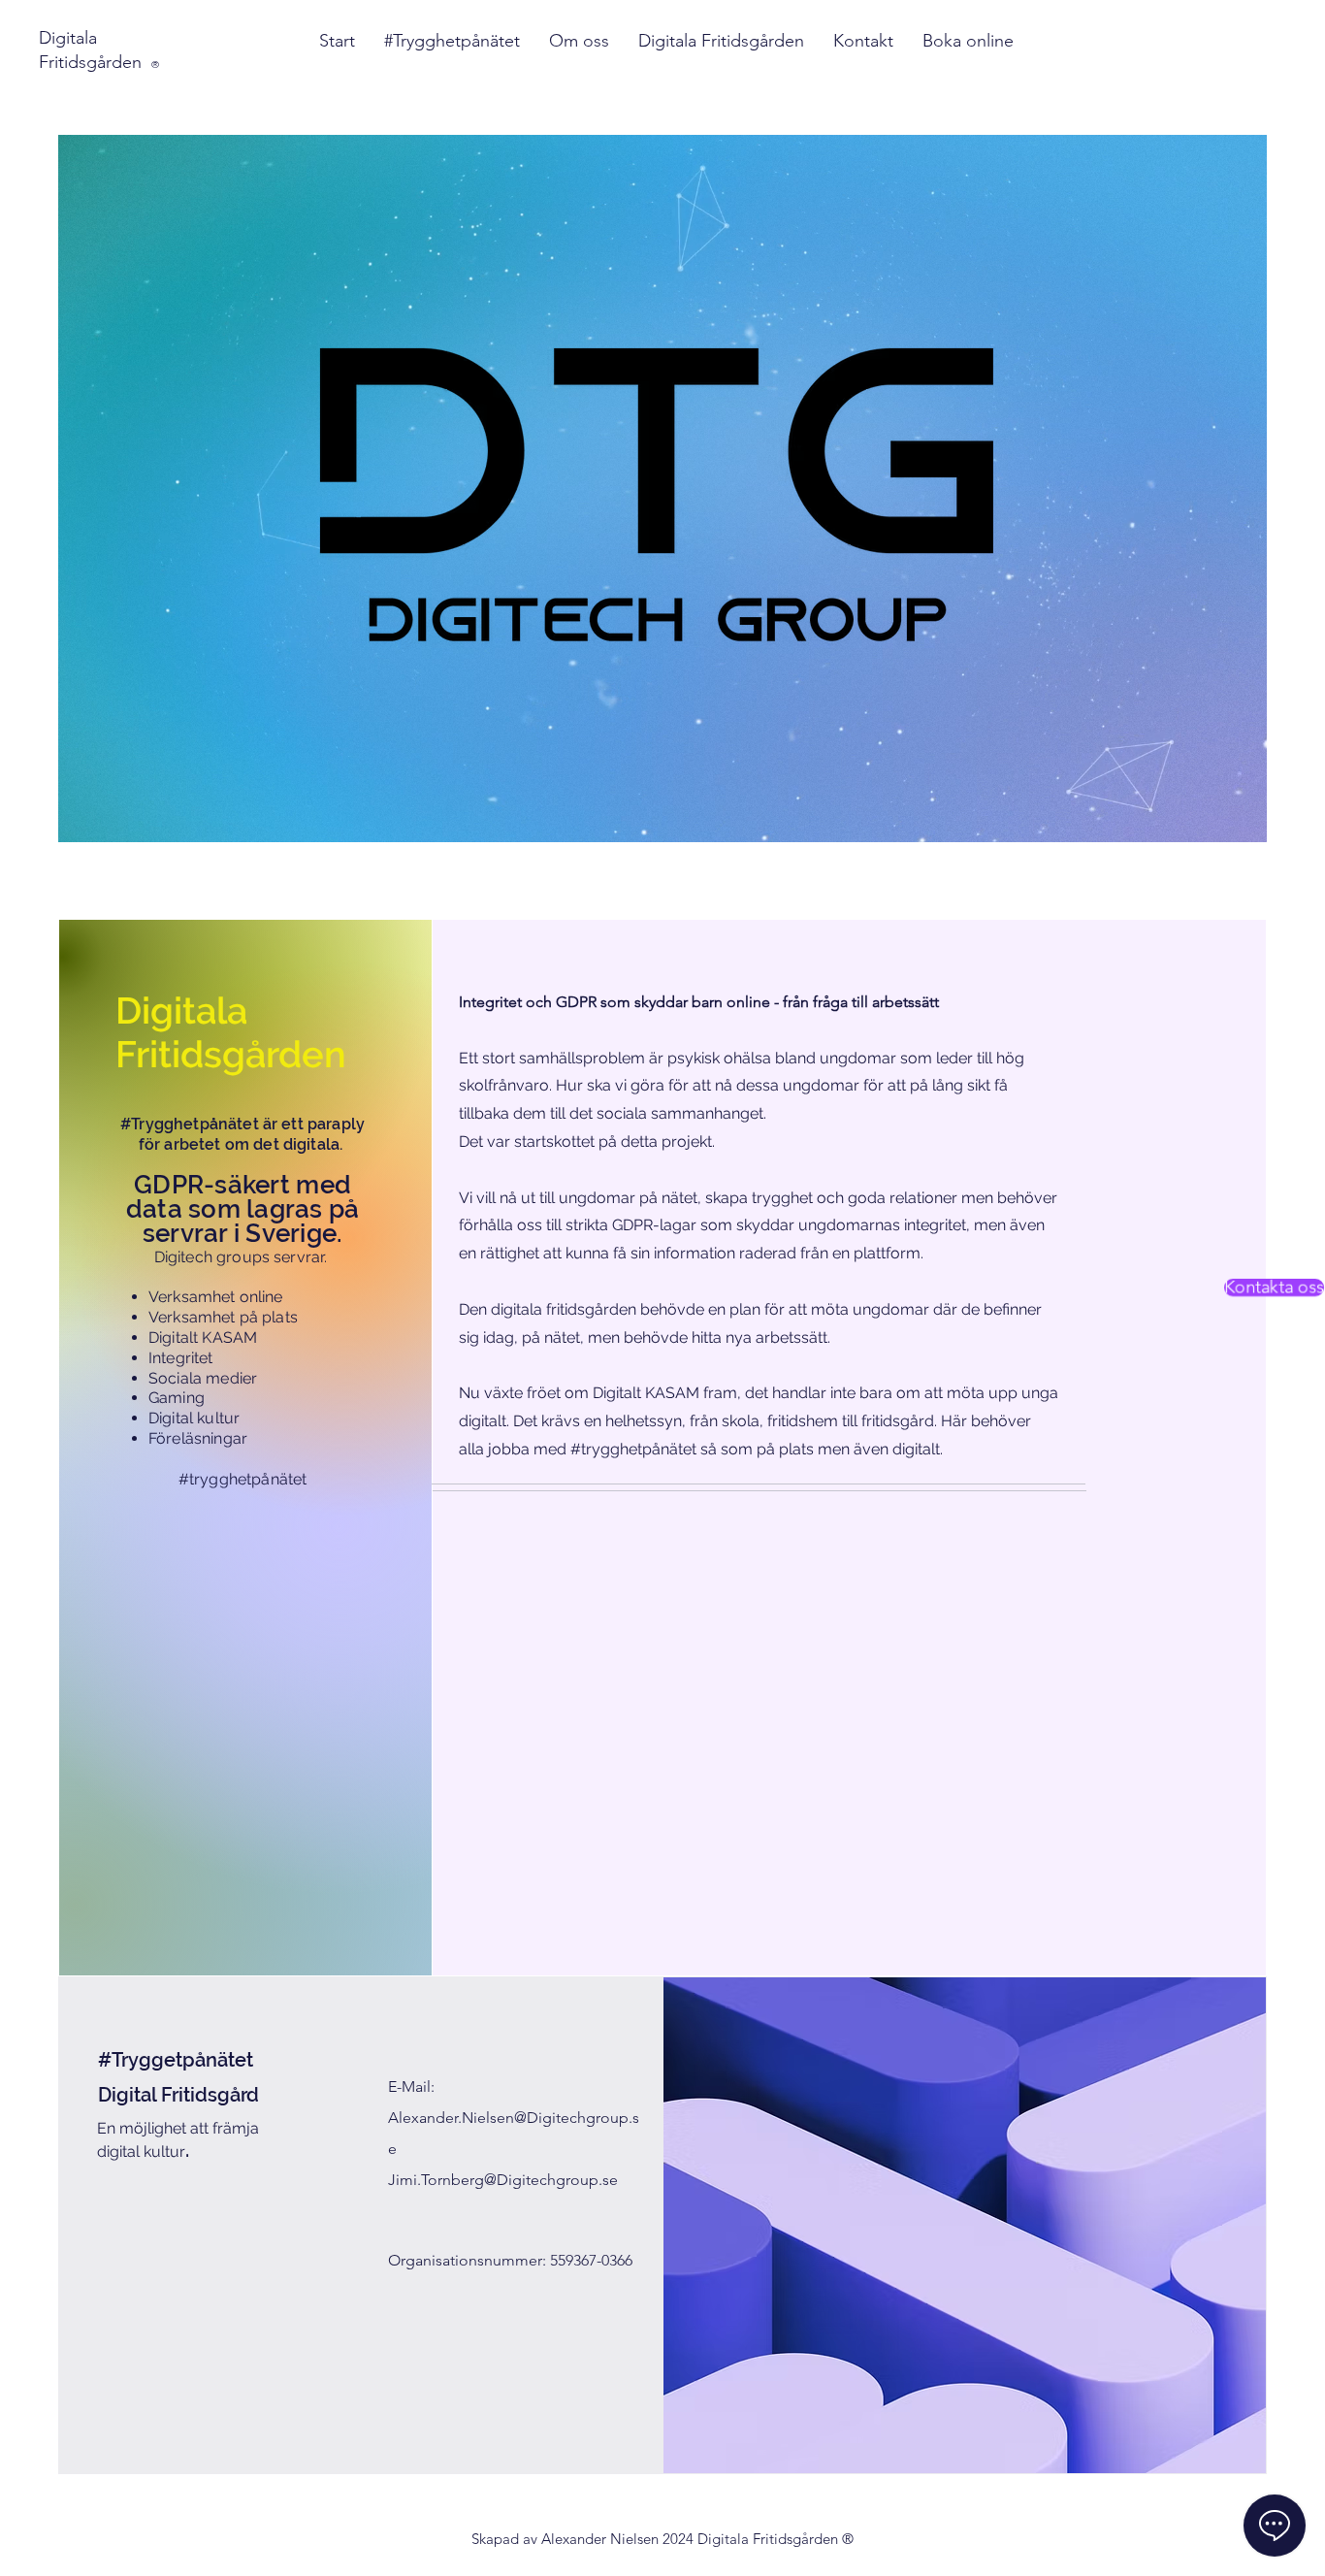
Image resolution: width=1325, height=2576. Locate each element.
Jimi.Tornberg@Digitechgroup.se (503, 2180)
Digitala (68, 38)
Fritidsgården (99, 62)
